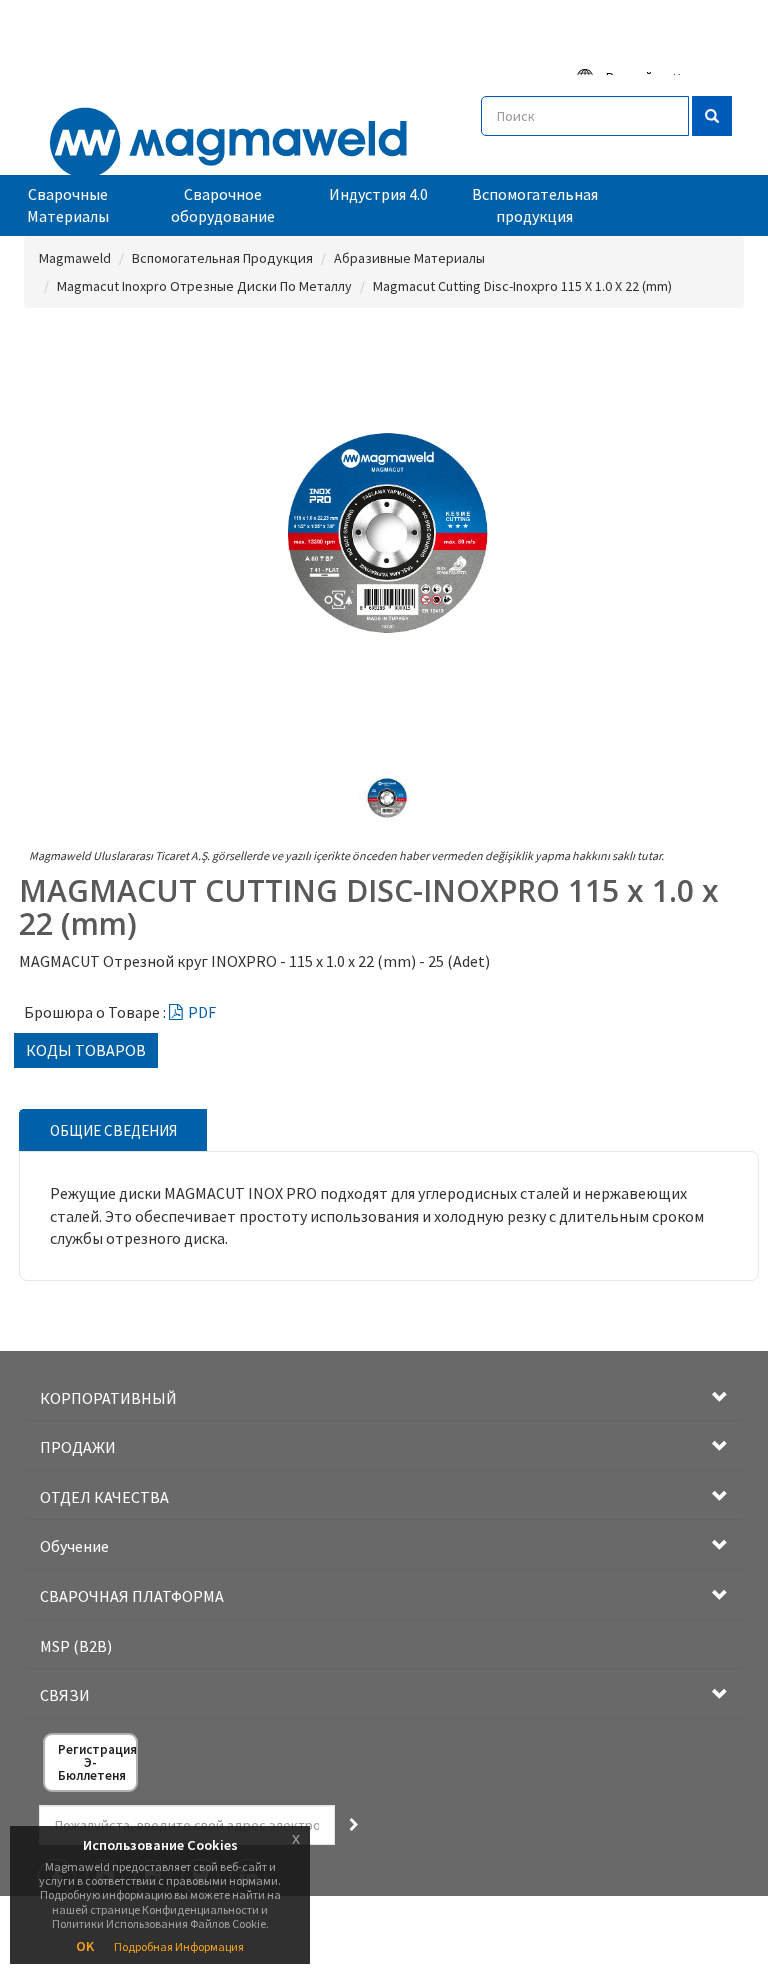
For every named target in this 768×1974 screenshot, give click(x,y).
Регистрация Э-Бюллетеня (97, 1762)
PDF (202, 1012)
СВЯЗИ (65, 1695)
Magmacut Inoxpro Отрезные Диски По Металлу (204, 286)
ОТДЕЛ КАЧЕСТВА (104, 1497)
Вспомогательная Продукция (222, 258)
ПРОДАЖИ (78, 1447)
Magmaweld (75, 258)
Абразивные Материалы (409, 258)
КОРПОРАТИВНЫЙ (108, 1398)
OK (85, 1946)
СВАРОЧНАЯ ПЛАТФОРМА (132, 1596)
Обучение (74, 1546)
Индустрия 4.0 (378, 194)
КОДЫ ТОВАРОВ (86, 1050)
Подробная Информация (179, 1946)
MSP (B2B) (76, 1646)
